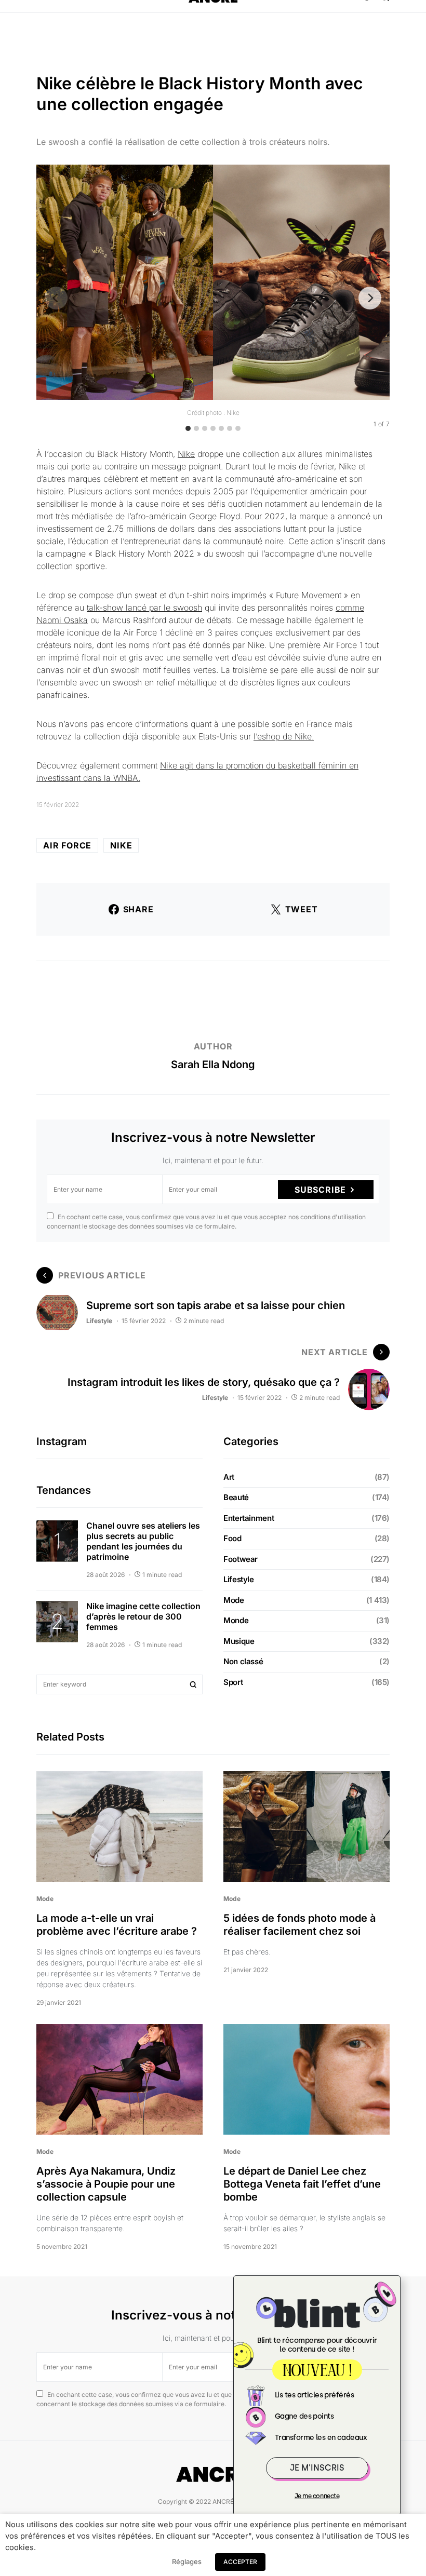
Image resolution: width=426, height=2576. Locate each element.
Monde (236, 1620)
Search (193, 1684)
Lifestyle (99, 1321)
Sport (233, 1682)
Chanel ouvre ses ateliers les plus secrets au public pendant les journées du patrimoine (143, 1541)
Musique (239, 1641)
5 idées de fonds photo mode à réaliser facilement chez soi (299, 1925)
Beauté (236, 1497)
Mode (234, 1600)
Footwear (241, 1559)
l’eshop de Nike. (284, 736)
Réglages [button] (187, 2561)
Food (232, 1538)
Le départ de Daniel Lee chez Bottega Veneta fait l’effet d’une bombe (302, 2184)
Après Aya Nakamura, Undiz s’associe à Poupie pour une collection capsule (106, 2184)
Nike (186, 454)
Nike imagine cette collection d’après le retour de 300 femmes (143, 1616)
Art (229, 1477)
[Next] (370, 298)
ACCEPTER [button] (240, 2562)
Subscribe (320, 1190)
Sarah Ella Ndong (213, 1064)
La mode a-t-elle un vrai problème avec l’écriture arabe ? (117, 1925)
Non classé (243, 1661)
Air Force (67, 845)
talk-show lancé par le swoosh (144, 608)
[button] (42, 16)
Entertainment (249, 1518)
